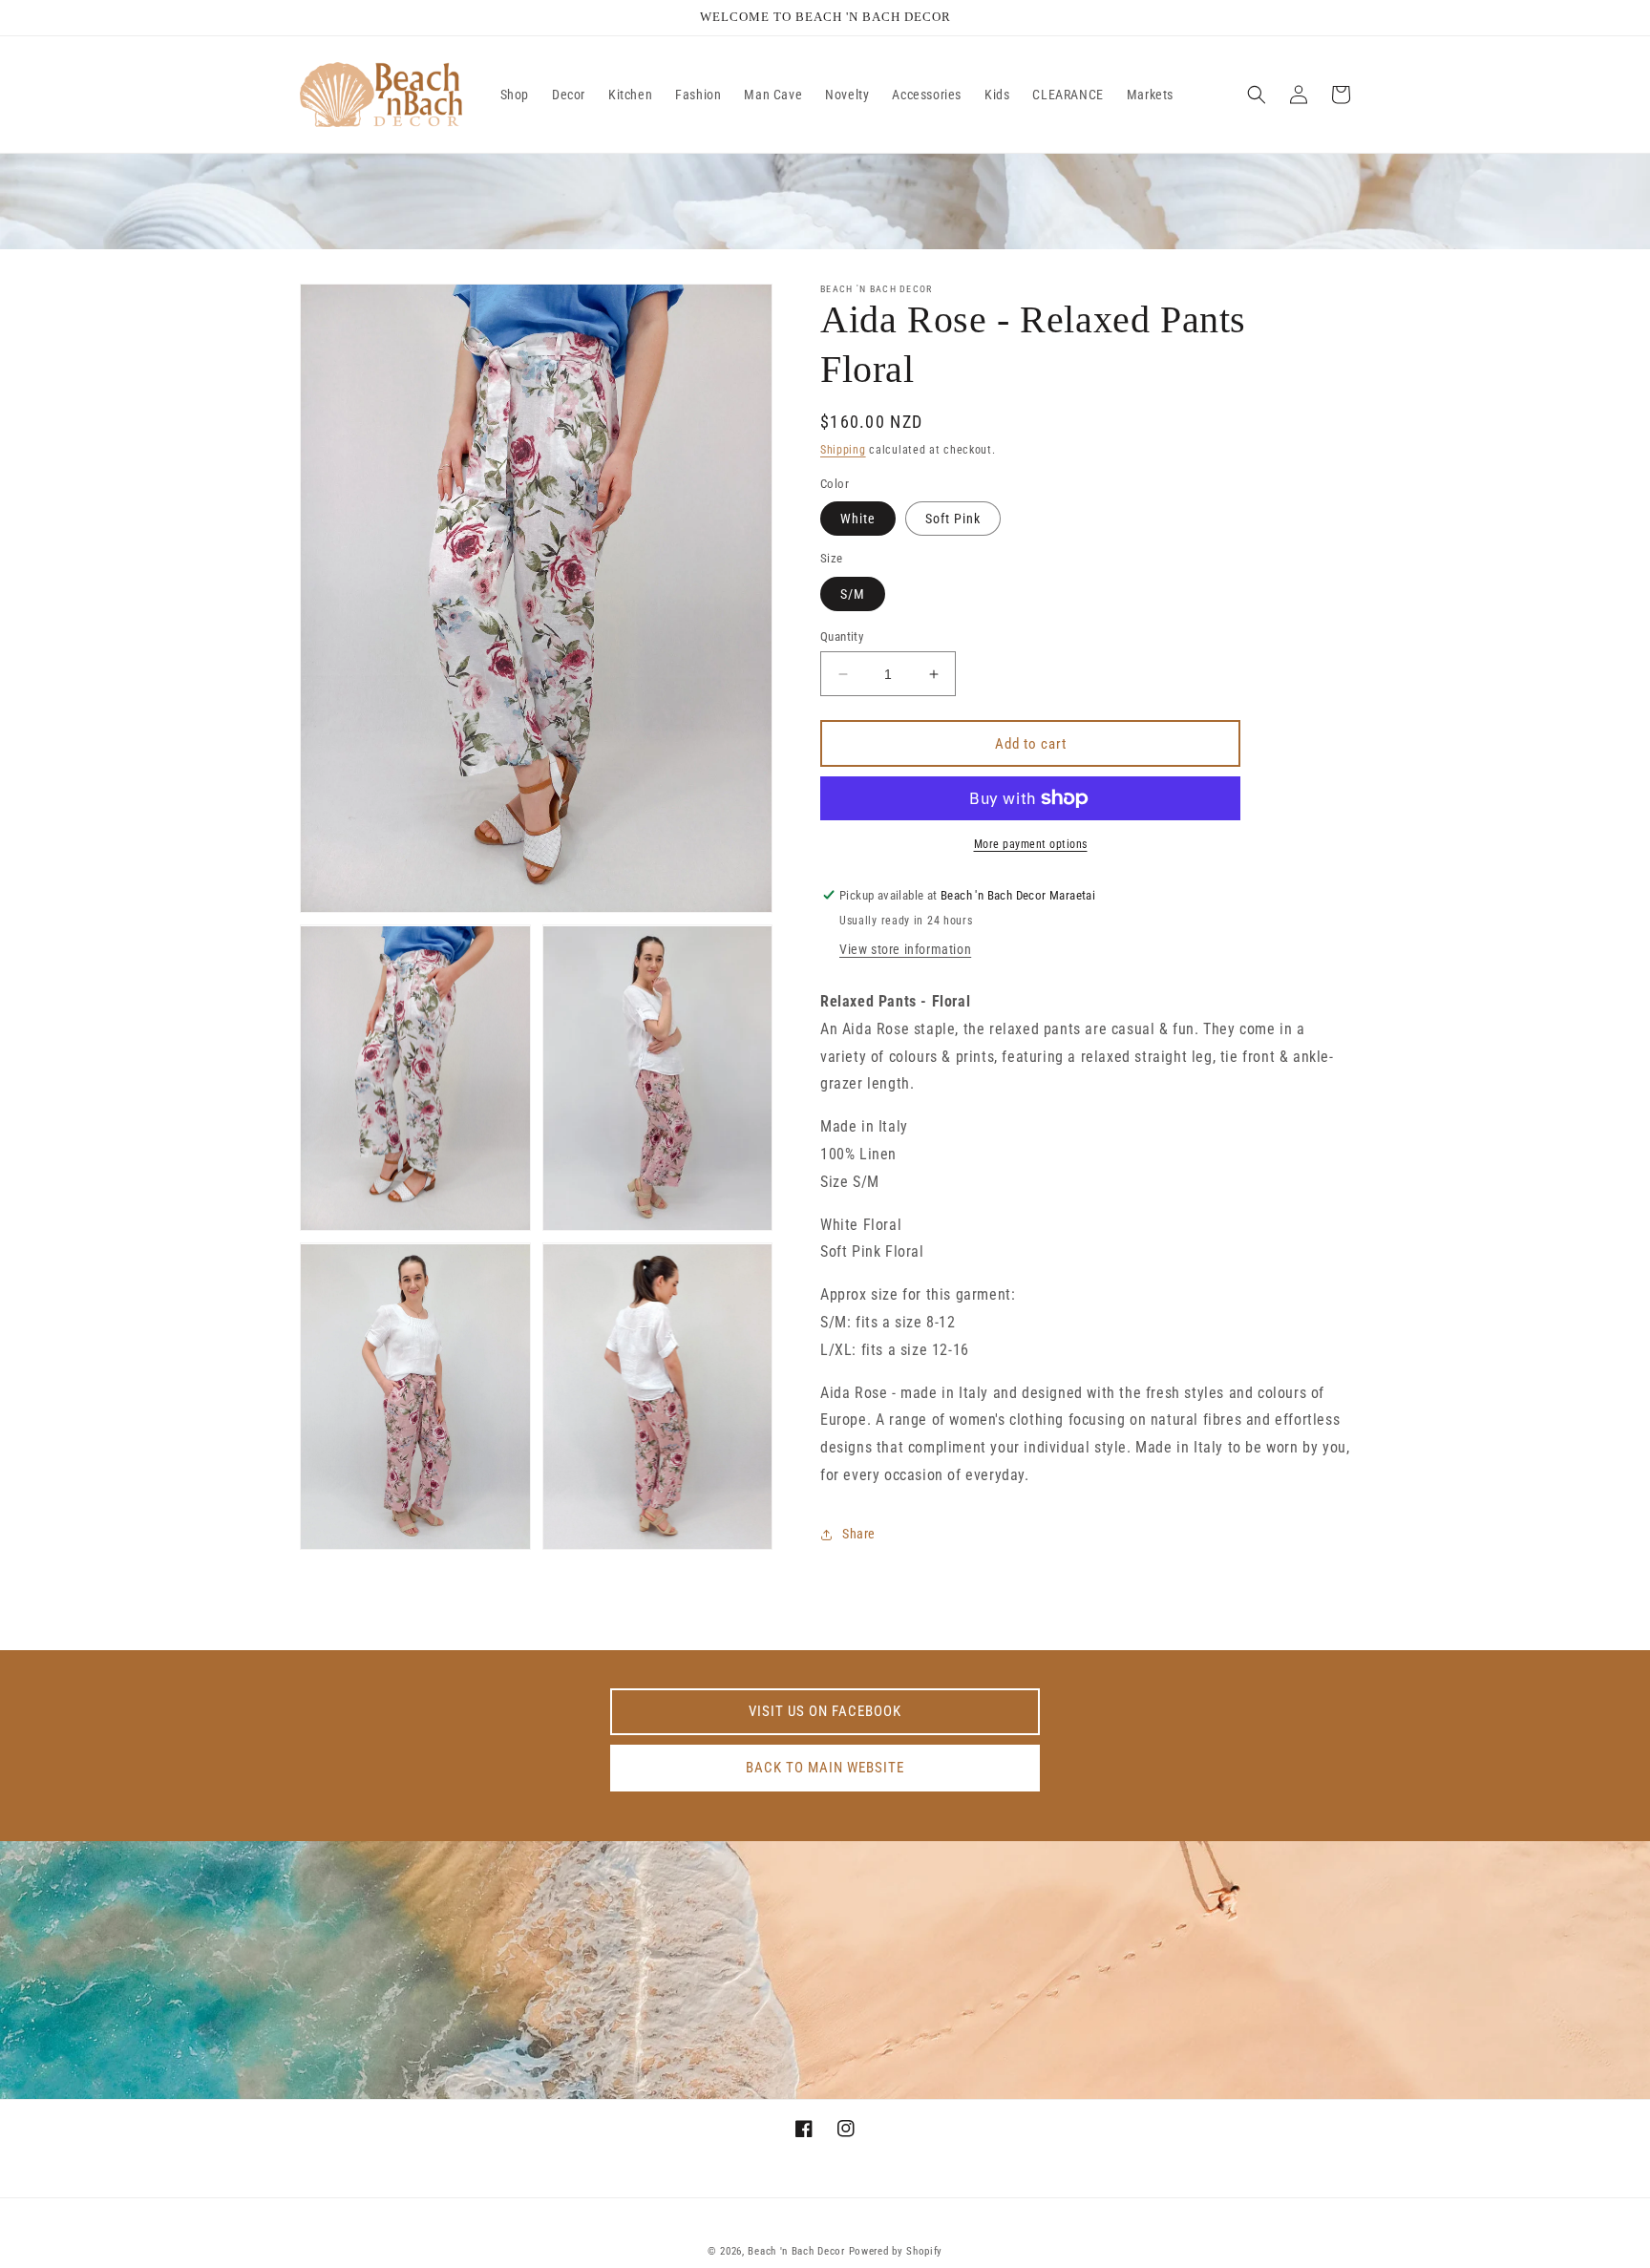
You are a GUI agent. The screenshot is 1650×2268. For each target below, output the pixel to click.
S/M (853, 594)
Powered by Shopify (896, 2251)
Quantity (842, 636)
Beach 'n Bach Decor (796, 2251)
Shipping (843, 450)
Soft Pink (953, 519)
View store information (905, 949)
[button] (1257, 95)
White (858, 519)
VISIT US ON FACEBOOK (825, 1711)
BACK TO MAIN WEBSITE (825, 1768)
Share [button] (859, 1534)
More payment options (1031, 844)
